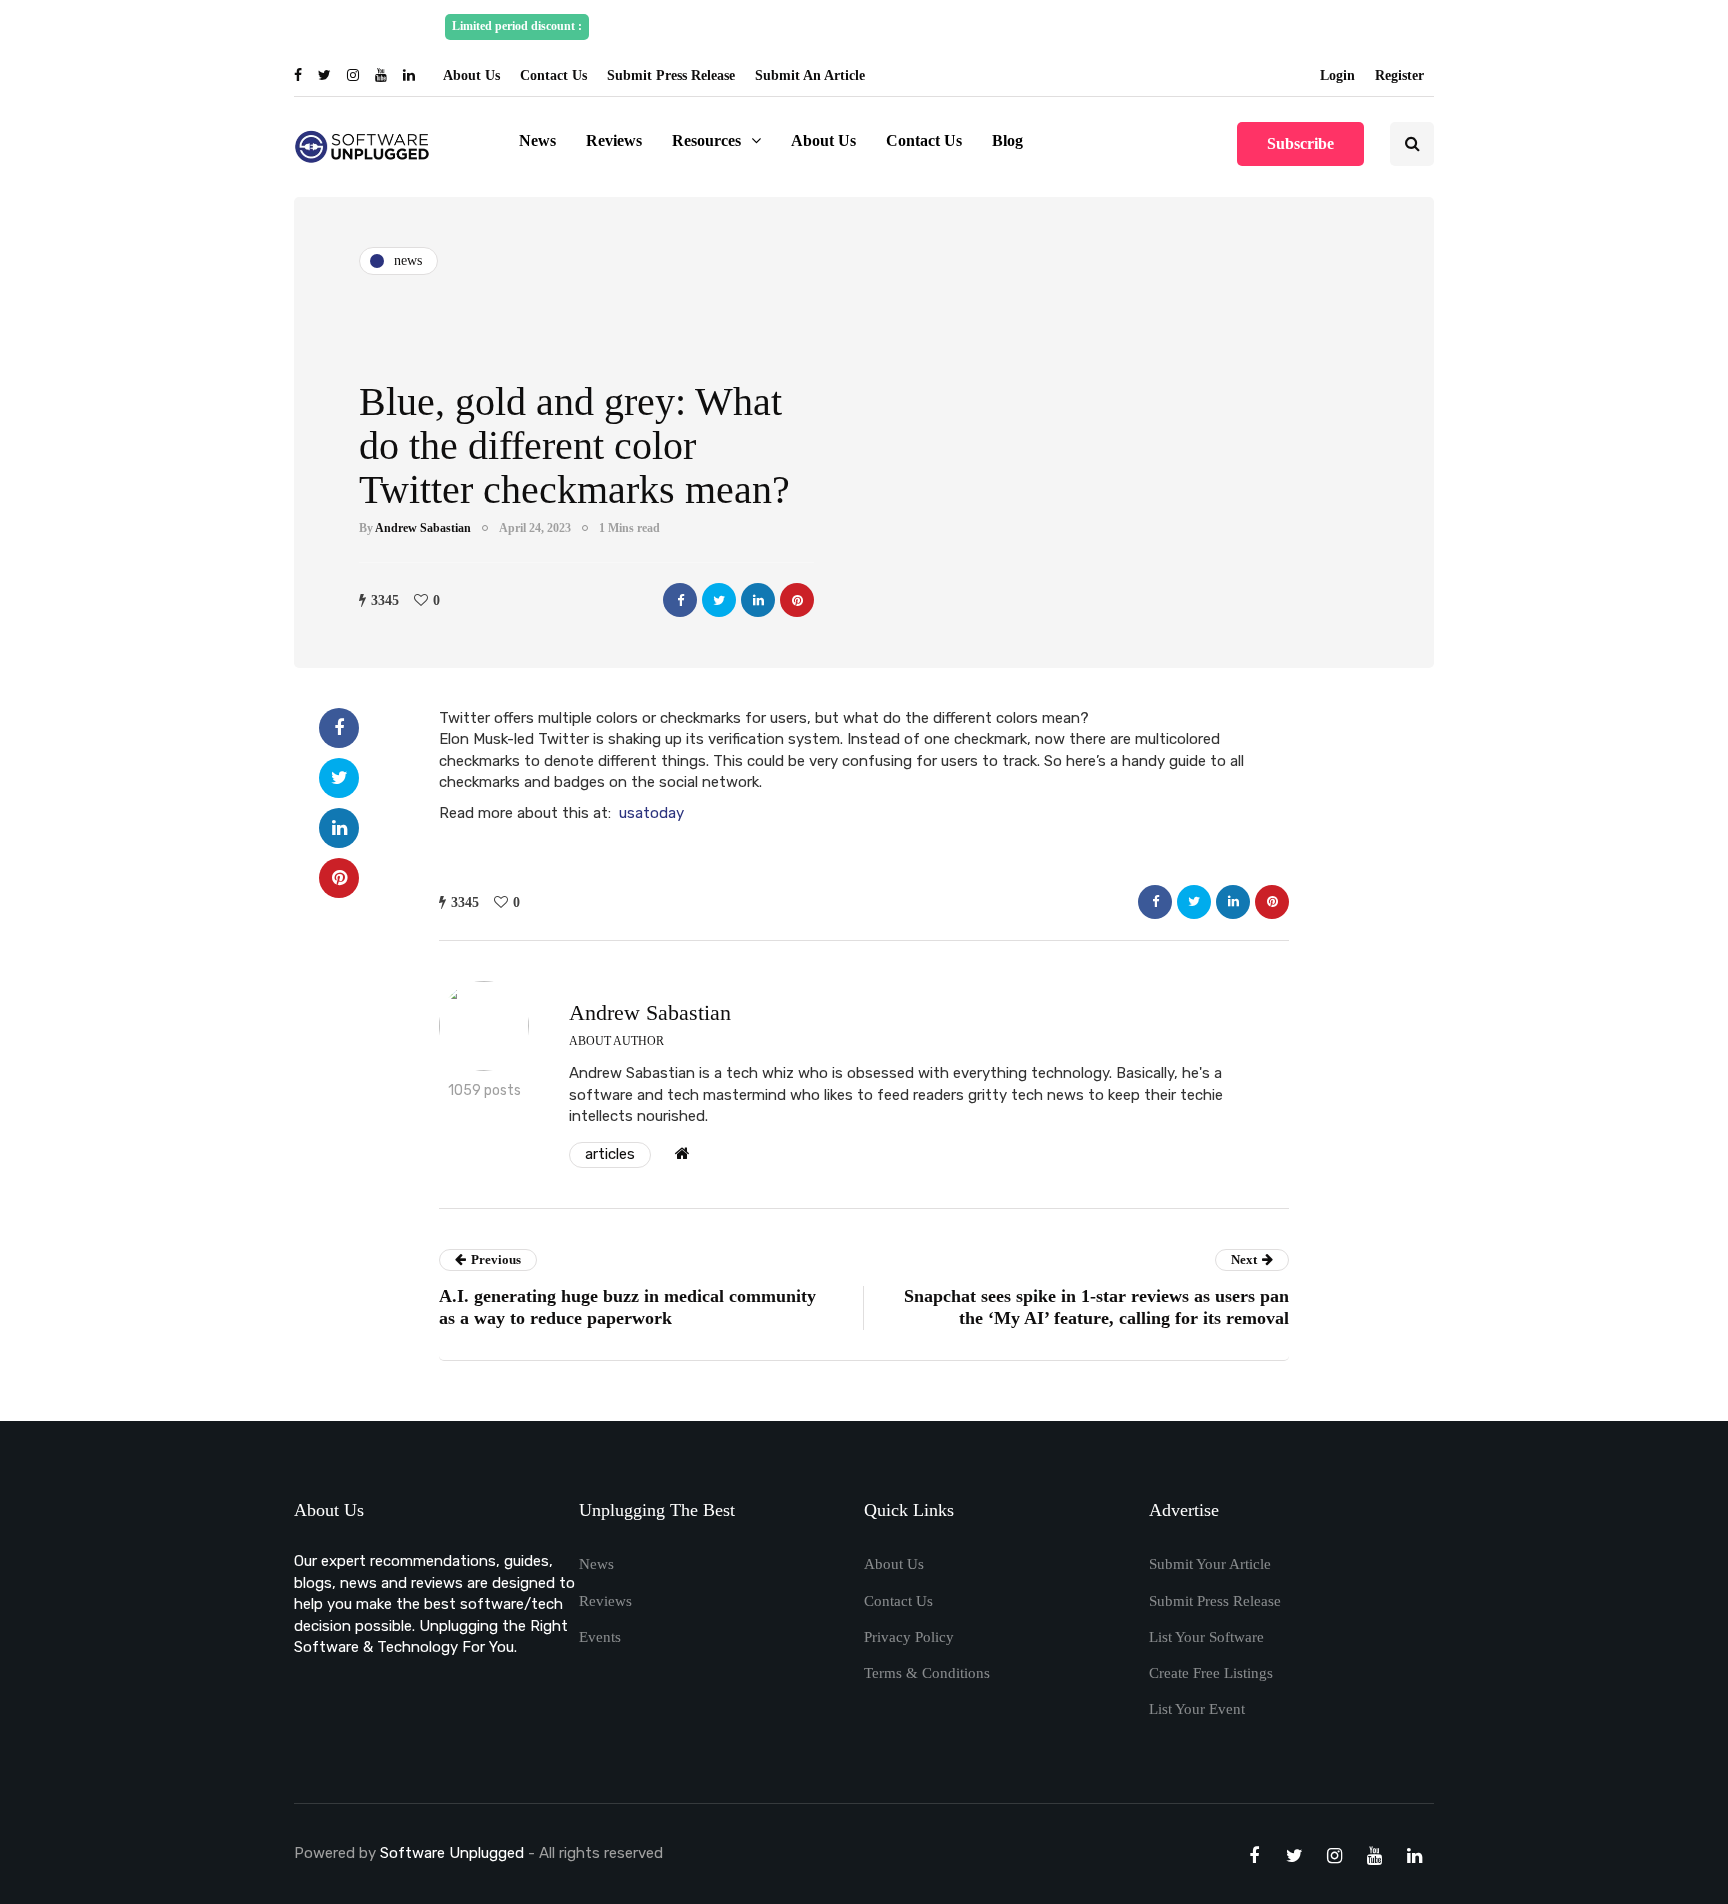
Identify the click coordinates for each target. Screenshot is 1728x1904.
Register (1399, 75)
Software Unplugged (454, 1853)
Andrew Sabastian (423, 528)
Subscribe (1300, 143)
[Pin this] (797, 600)
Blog (1007, 140)
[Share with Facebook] (680, 600)
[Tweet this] (719, 600)
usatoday (651, 813)
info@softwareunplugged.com (1190, 26)
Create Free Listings (1211, 1673)
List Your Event (1197, 1709)
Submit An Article (810, 75)
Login (1337, 75)
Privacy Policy (909, 1637)
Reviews (614, 140)
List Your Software (1206, 1637)
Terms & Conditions (927, 1673)
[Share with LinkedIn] (758, 600)
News (537, 140)
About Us (471, 75)
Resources (706, 140)
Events (600, 1637)
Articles (610, 1154)
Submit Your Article (1210, 1564)
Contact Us (553, 75)
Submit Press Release (671, 75)
